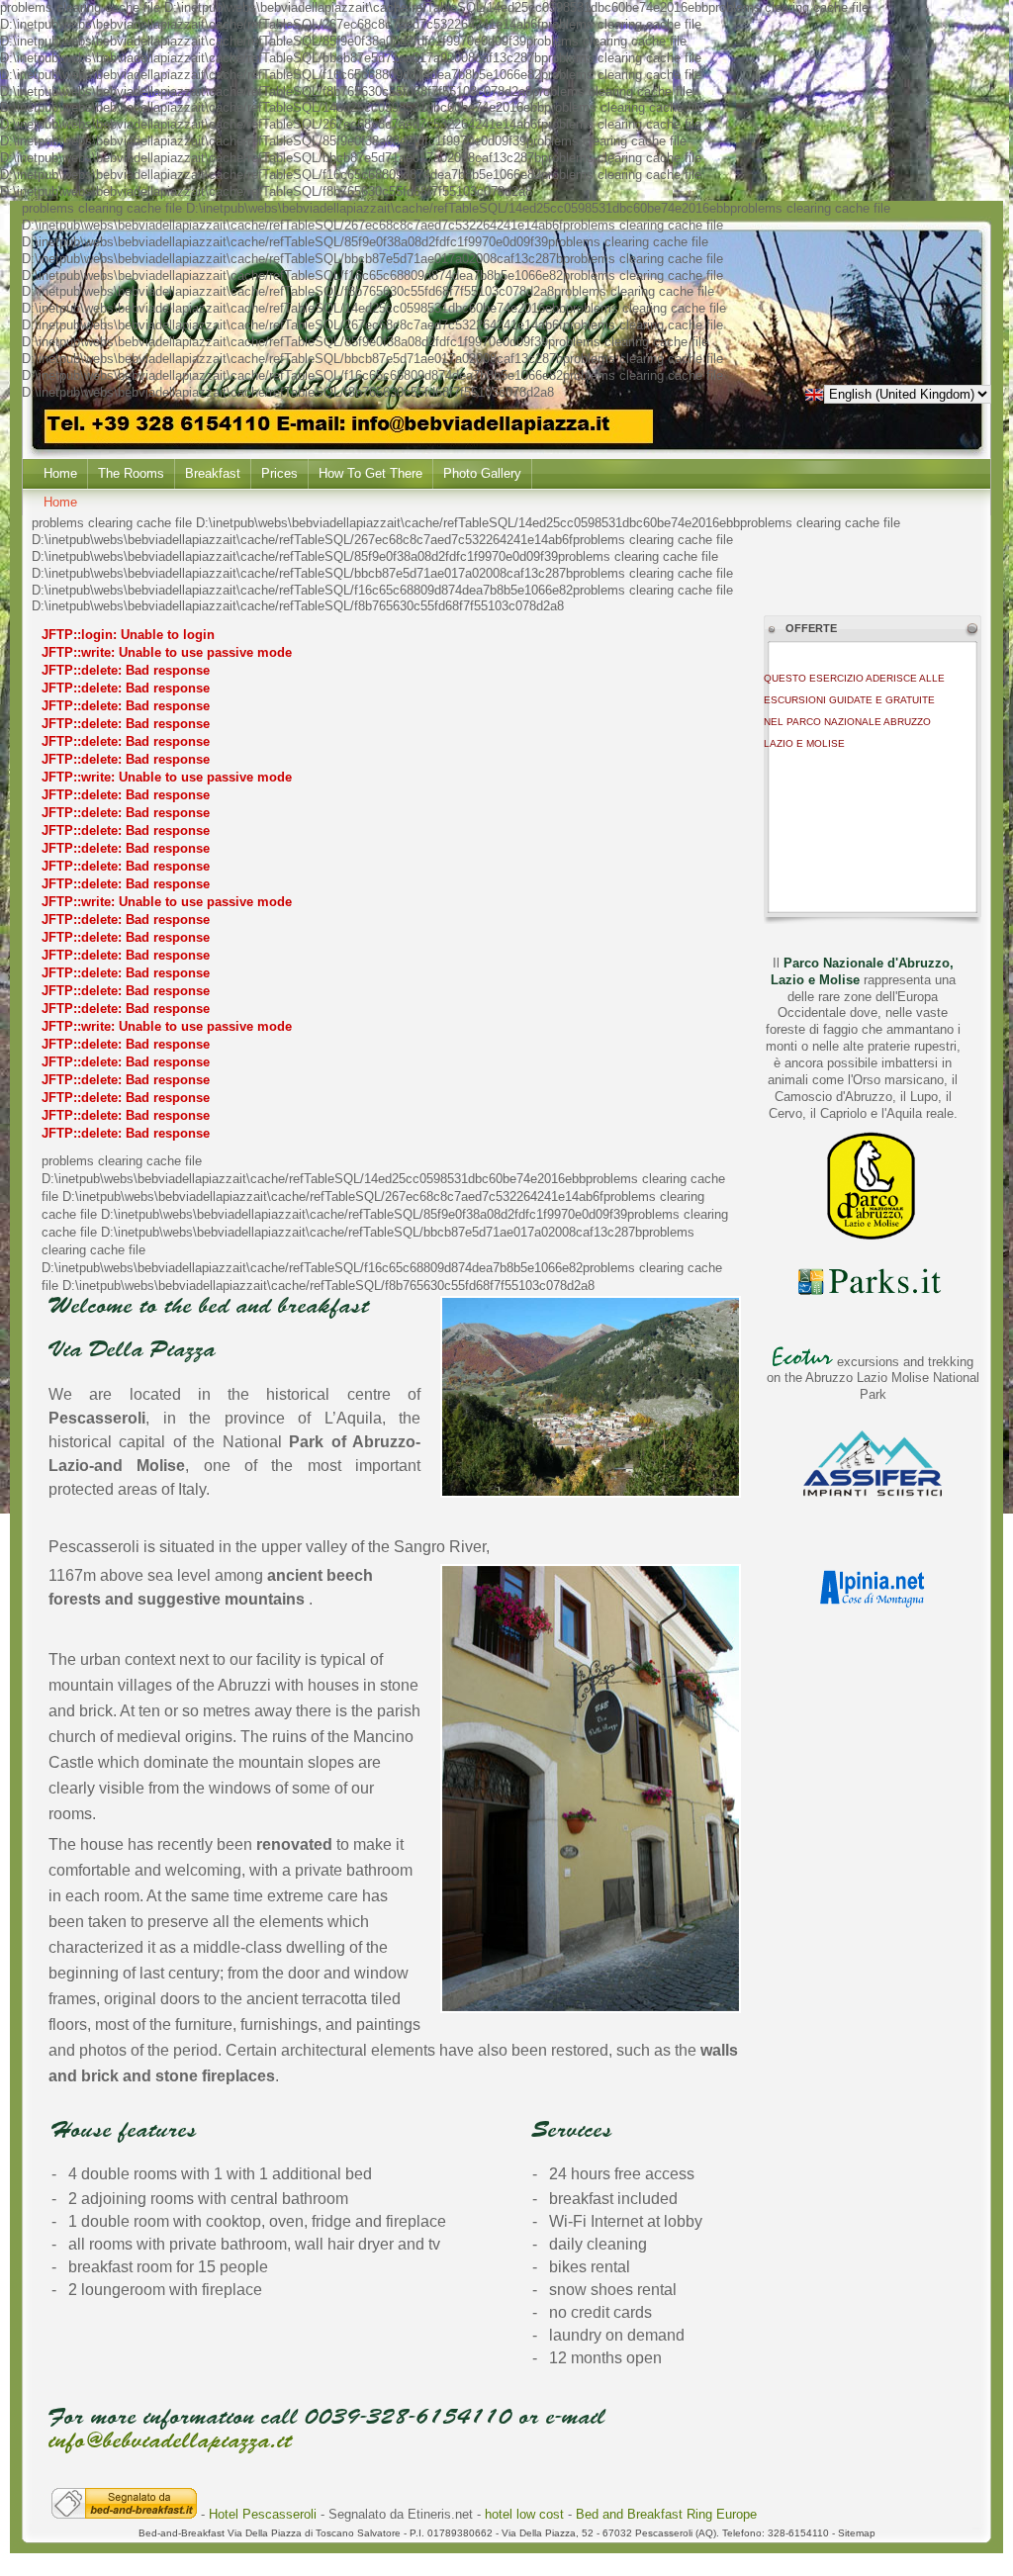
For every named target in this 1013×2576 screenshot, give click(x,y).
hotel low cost (524, 2514)
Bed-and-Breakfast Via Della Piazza (220, 2533)
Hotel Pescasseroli (265, 2514)
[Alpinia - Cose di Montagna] (873, 1607)
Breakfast (213, 473)
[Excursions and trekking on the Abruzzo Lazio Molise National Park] (802, 1362)
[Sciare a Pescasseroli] (873, 1492)
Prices (279, 473)
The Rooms (131, 473)
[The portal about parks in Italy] (873, 1293)
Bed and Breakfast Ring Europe (666, 2514)
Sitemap (857, 2533)
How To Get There (370, 473)
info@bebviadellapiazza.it (170, 2440)
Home (60, 473)
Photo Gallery (482, 473)
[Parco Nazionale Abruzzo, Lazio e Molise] (873, 1237)
